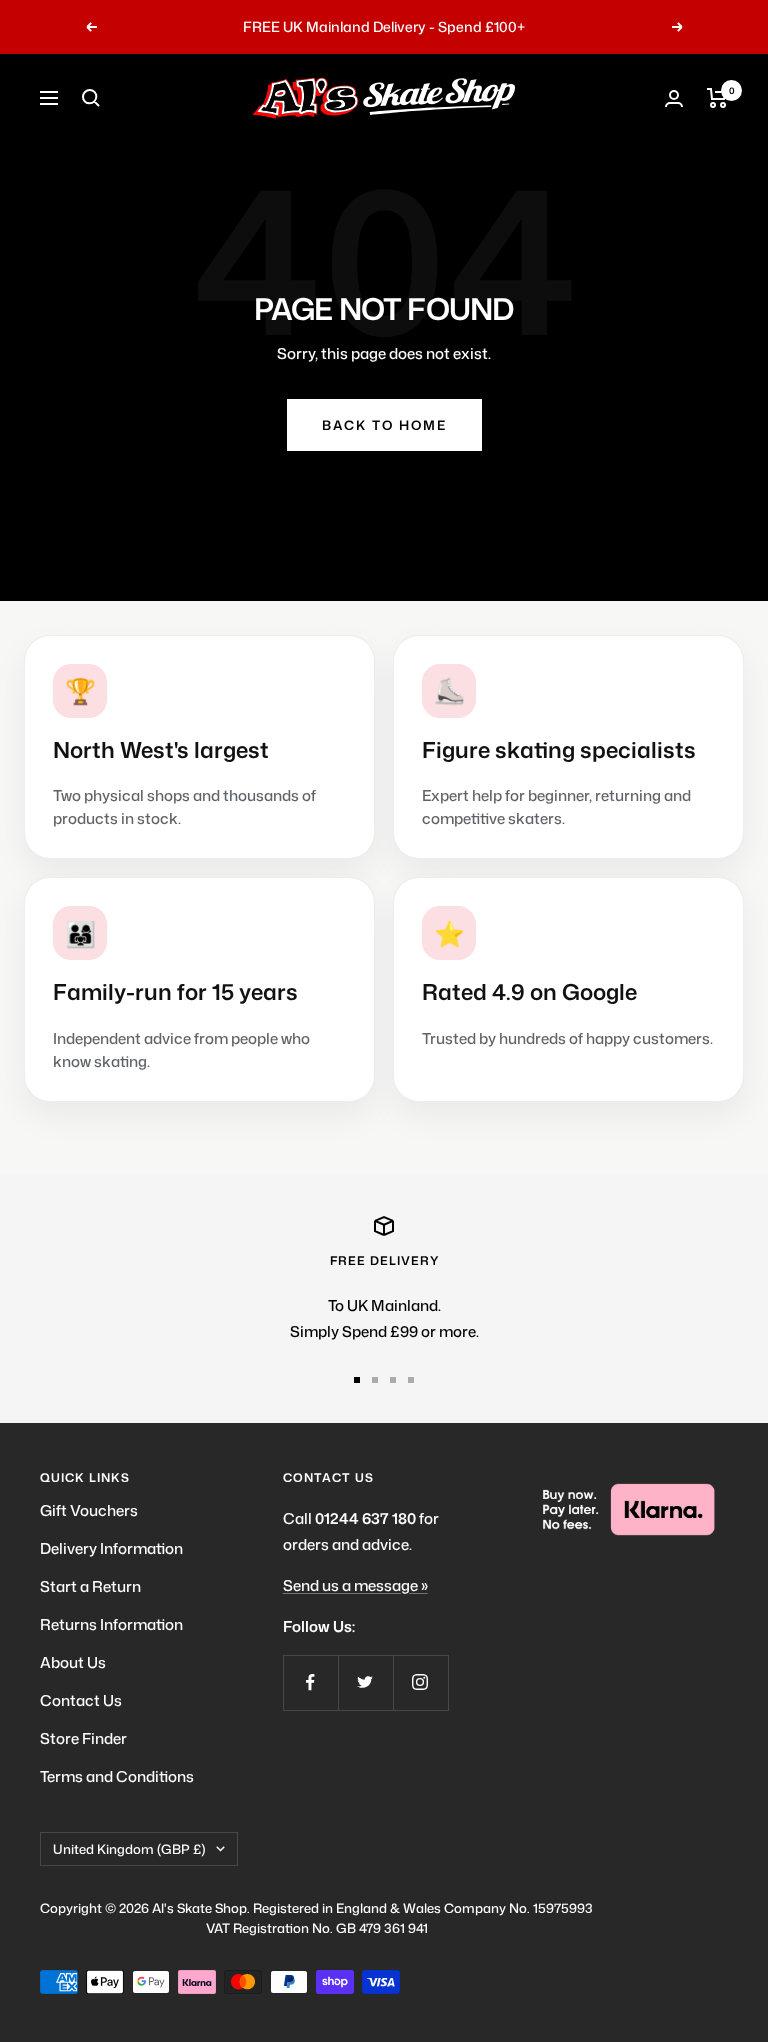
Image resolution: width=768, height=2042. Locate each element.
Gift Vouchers (89, 1510)
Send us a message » (355, 1585)
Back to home (384, 425)
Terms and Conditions (117, 1776)
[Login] (674, 98)
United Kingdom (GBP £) (129, 1849)
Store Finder (83, 1738)
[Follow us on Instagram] (420, 1682)
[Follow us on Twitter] (365, 1682)
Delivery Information (111, 1548)
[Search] (91, 98)
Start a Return (90, 1586)
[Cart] (717, 98)
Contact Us (81, 1700)
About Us (73, 1662)
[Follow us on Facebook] (310, 1682)
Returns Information (111, 1624)
